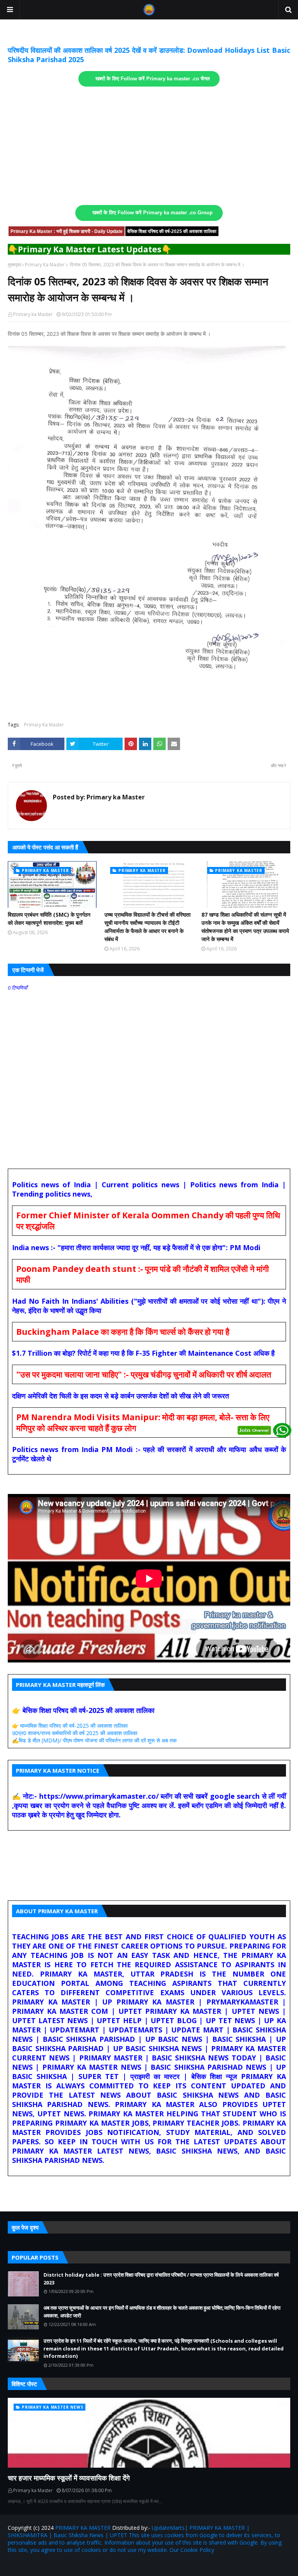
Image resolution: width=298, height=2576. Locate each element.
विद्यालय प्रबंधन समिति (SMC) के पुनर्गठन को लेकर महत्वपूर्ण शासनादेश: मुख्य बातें (49, 919)
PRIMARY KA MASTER (83, 2528)
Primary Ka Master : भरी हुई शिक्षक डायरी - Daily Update (67, 231)
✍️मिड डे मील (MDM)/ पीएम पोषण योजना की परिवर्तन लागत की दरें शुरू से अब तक (94, 1740)
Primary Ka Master (45, 265)
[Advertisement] (149, 146)
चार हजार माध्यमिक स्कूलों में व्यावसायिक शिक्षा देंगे (69, 2478)
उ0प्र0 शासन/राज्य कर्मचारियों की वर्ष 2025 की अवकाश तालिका (75, 1733)
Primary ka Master (33, 314)
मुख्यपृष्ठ (14, 265)
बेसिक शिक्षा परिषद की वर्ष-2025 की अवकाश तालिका (172, 231)
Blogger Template (99, 2565)
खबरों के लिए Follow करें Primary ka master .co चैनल (153, 79)
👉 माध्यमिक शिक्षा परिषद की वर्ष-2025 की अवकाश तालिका (70, 1726)
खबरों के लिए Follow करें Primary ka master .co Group (152, 213)
